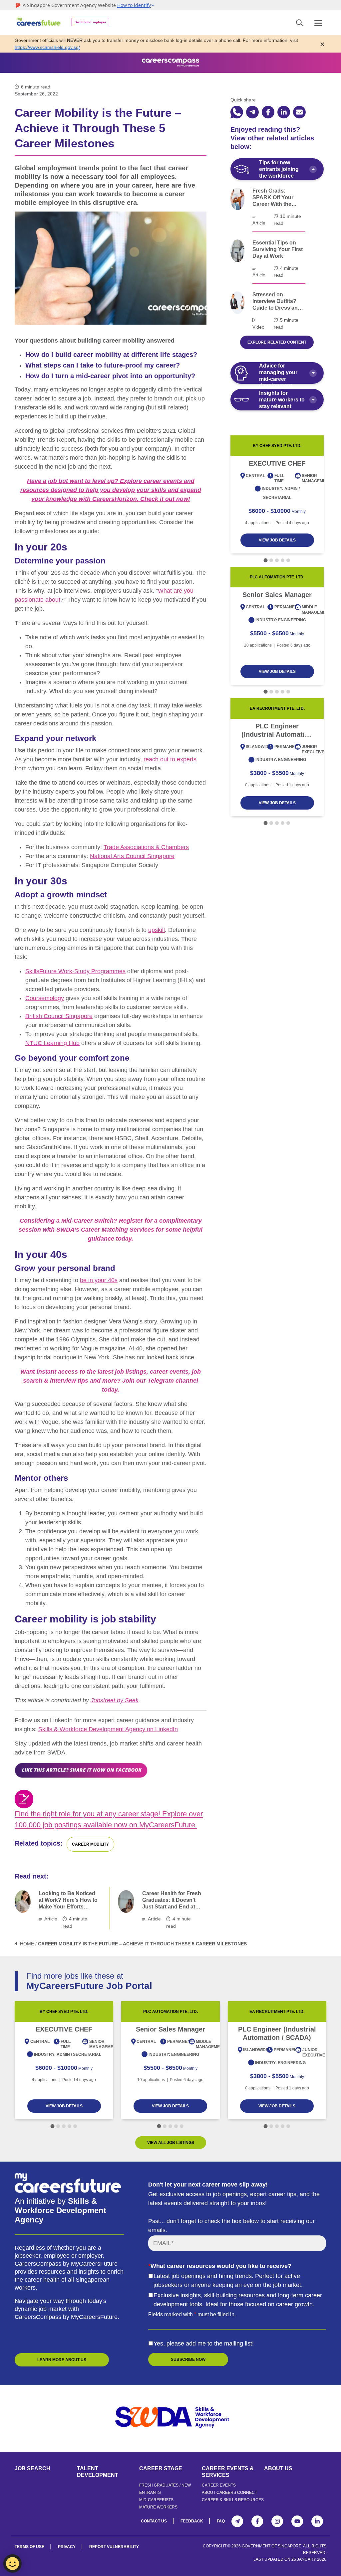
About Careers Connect (229, 2493)
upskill (157, 930)
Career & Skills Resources (233, 2500)
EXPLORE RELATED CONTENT (277, 342)
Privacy (67, 2547)
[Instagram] (277, 2521)
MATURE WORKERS (158, 2507)
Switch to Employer (90, 22)
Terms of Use (29, 2547)
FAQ (221, 2521)
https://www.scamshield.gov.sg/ (47, 47)
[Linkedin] (317, 2521)
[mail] (299, 112)
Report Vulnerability (114, 2547)
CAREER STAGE (161, 2468)
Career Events (219, 2485)
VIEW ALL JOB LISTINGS (171, 2143)
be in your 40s (99, 1280)
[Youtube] (297, 2521)
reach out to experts (170, 759)
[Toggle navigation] (318, 23)
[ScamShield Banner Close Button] (322, 44)
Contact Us (154, 2521)
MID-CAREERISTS (156, 2500)
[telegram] (252, 112)
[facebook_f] (268, 112)
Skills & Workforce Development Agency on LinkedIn (108, 1729)
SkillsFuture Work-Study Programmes (75, 971)
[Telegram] (237, 2521)
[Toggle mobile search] (300, 23)
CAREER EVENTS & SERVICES (228, 2472)
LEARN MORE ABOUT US (62, 2360)
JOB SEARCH (32, 2468)
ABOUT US (278, 2468)
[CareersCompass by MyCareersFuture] (39, 23)
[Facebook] (257, 2521)
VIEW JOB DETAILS (277, 540)
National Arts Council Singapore (132, 856)
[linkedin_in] (284, 112)
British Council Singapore (59, 1016)
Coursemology (45, 998)
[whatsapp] (237, 112)
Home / (28, 1944)
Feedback (192, 2521)
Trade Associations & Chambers (146, 847)
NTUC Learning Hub (52, 1043)
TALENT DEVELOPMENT (98, 2472)
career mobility (90, 1844)
